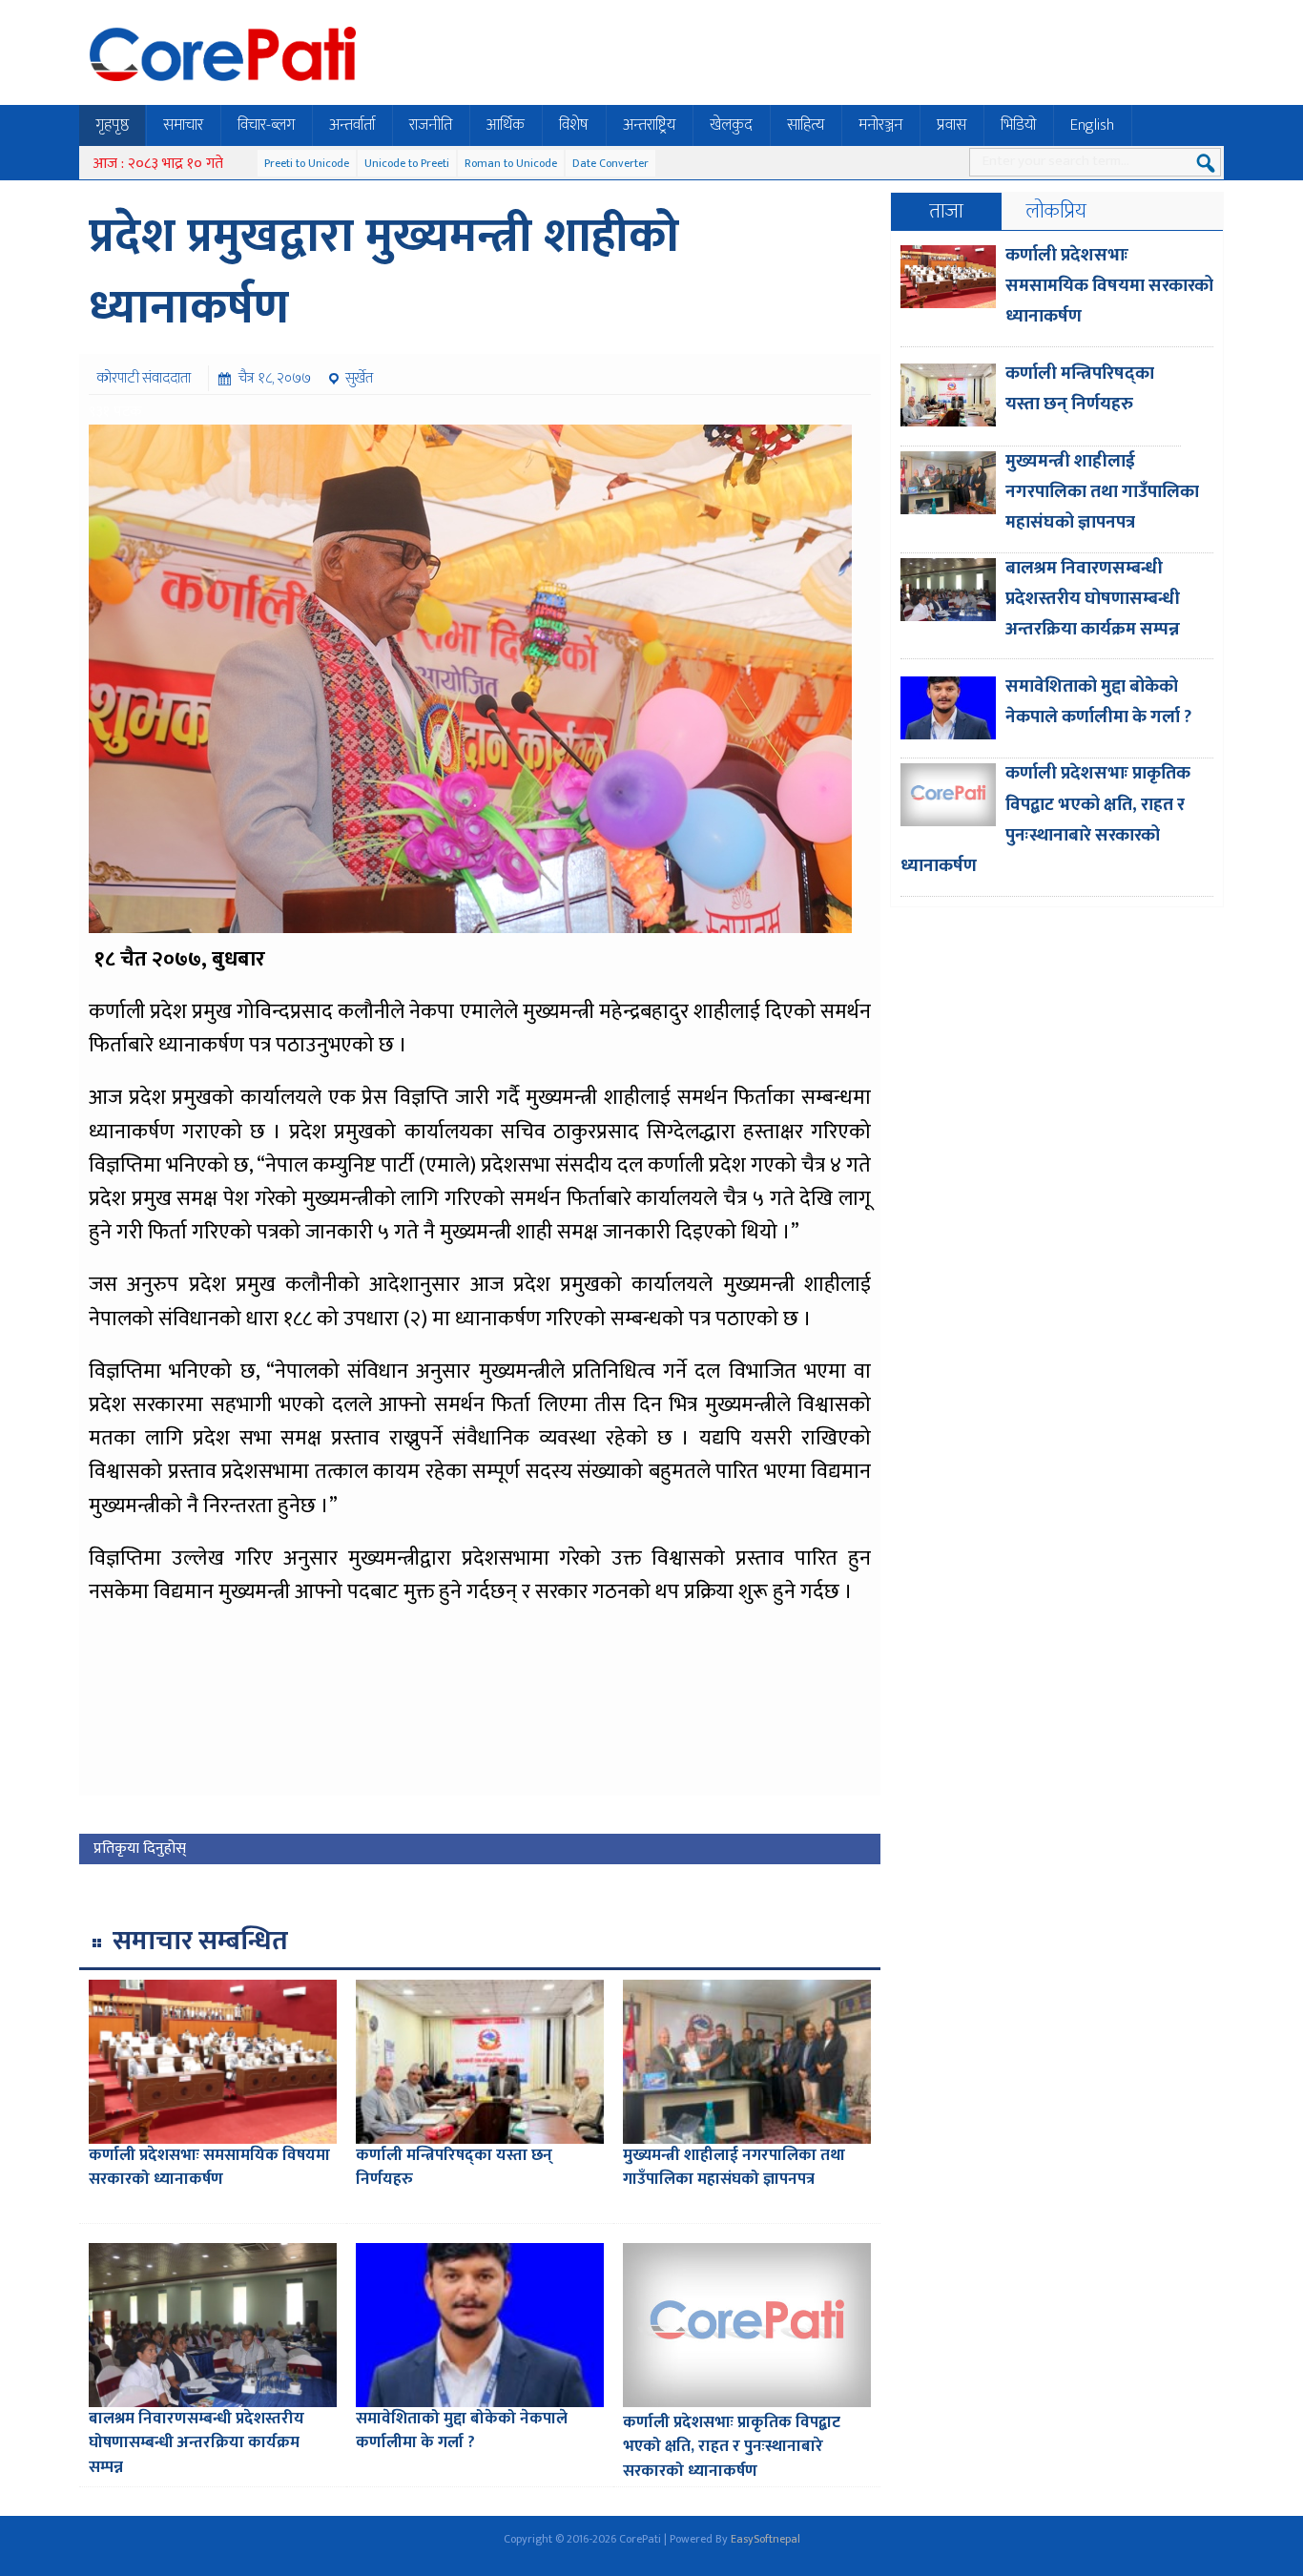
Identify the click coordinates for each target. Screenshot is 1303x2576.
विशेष (574, 125)
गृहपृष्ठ (112, 125)
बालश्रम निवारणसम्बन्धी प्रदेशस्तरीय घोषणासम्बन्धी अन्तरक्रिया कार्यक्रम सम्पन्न (196, 2443)
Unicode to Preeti (407, 163)
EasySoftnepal (765, 2539)
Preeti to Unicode (307, 163)
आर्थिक (506, 125)
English (1092, 125)
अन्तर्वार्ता (352, 125)
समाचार (183, 125)
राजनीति (431, 125)
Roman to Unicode (511, 163)
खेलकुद (731, 125)
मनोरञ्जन (880, 125)
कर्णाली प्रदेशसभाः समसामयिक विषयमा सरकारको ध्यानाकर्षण (209, 2168)
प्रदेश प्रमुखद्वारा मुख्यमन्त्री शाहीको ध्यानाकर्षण (384, 272)
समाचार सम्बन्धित (200, 1941)
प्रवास (951, 125)
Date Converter (610, 163)
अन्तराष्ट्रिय (649, 125)
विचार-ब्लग (266, 125)
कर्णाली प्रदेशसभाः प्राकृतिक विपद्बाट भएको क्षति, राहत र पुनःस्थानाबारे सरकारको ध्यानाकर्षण (732, 2447)
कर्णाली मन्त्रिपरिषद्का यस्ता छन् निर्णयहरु (454, 2168)
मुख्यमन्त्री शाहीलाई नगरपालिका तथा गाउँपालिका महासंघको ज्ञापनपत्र (734, 2168)
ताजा (946, 211)
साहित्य (806, 125)
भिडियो (1018, 125)
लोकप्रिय (1056, 211)
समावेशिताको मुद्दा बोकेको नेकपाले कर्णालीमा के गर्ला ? (462, 2431)
